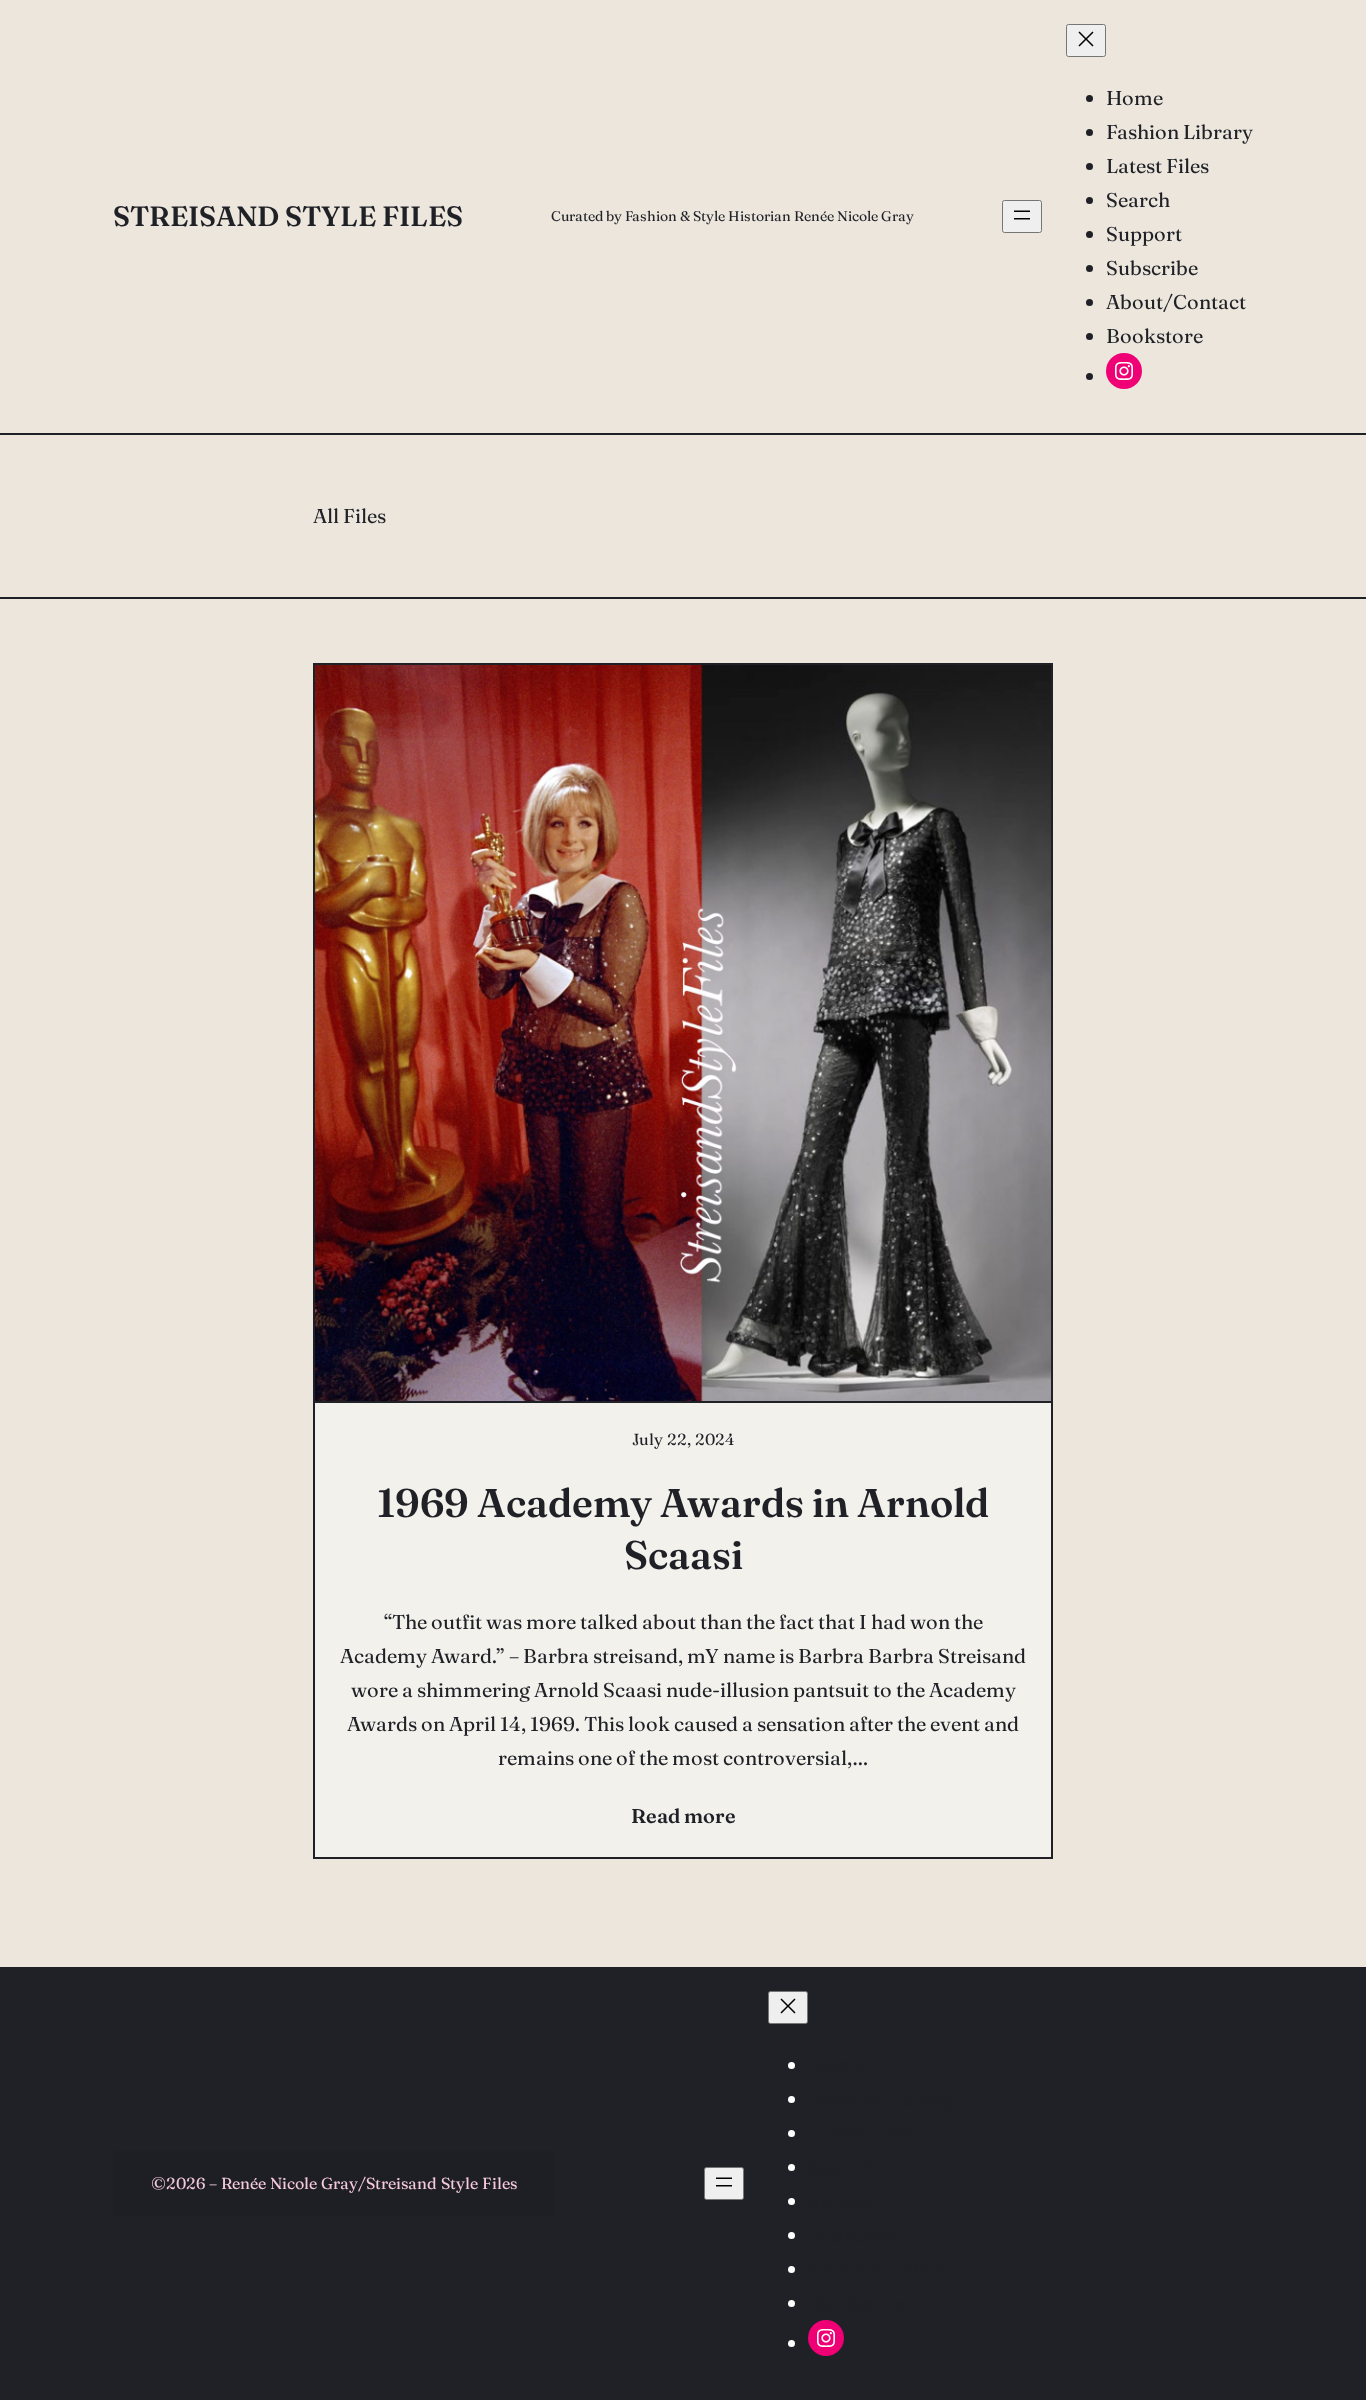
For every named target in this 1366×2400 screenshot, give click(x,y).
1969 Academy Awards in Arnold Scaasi (683, 1528)
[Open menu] (1022, 216)
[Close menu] (1086, 40)
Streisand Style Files (288, 216)
